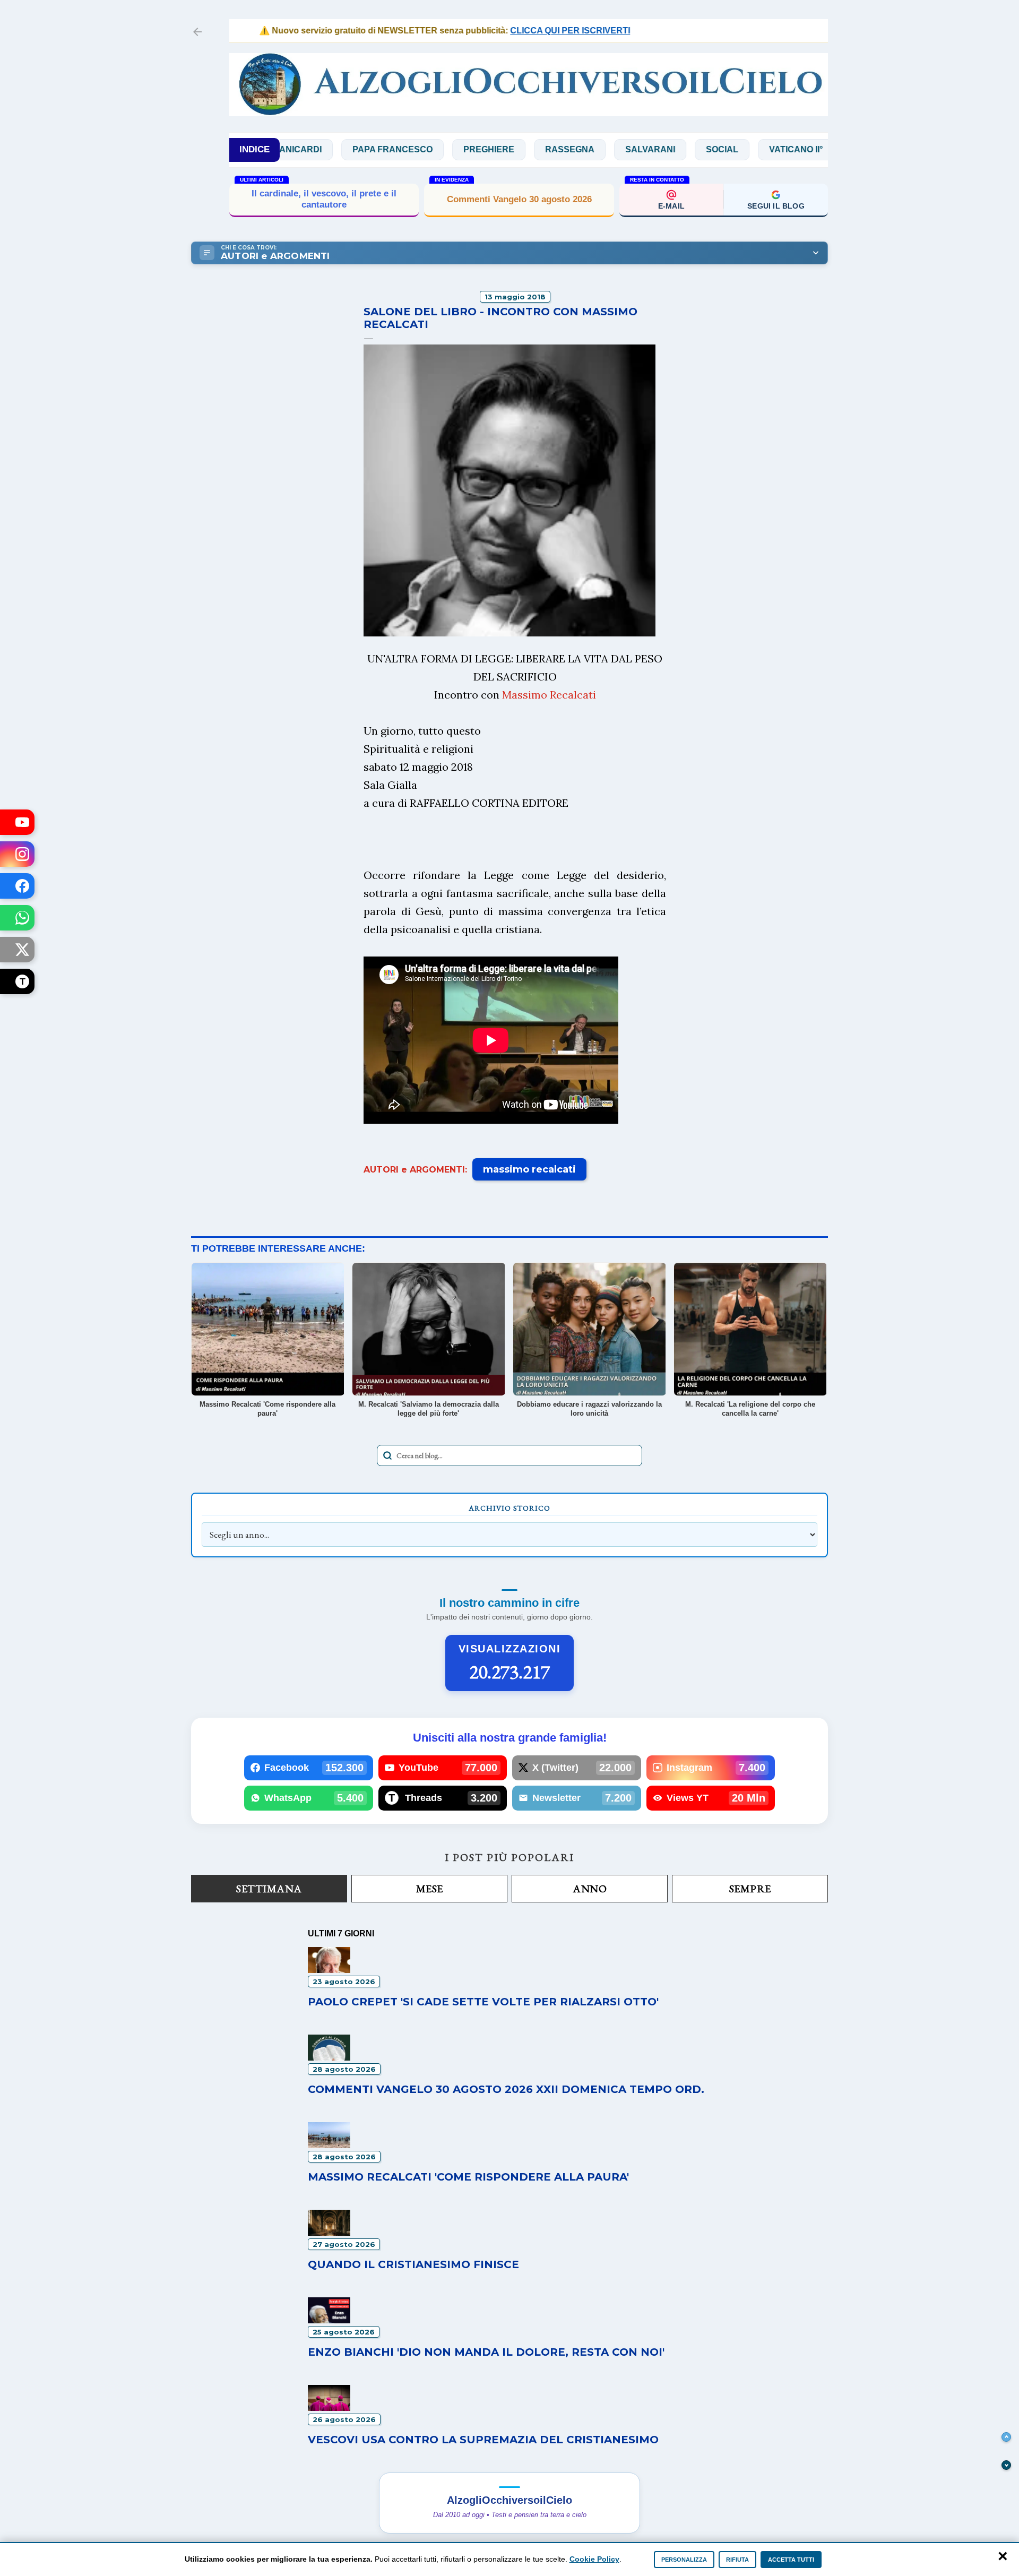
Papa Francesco (324, 149)
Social (654, 149)
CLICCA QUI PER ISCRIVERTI (521, 31)
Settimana (269, 1889)
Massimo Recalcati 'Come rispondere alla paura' (468, 2177)
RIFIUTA (737, 2560)
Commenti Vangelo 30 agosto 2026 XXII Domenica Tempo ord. (506, 2089)
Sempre (750, 1889)
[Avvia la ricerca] (387, 1455)
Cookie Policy (594, 2559)
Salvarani (582, 149)
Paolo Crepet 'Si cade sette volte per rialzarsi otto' (483, 2002)
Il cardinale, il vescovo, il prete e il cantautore (324, 199)
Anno (590, 1889)
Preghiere (420, 149)
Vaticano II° (727, 149)
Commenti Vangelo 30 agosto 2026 (519, 199)
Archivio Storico (509, 1508)
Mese (430, 1889)
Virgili (800, 149)
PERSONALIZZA (684, 2560)
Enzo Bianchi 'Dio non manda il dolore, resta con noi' (486, 2352)
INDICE (254, 149)
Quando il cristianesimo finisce (413, 2264)
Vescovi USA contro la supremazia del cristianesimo (483, 2440)
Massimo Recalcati (549, 695)
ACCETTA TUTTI (791, 2560)
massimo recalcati (529, 1169)
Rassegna (501, 149)
